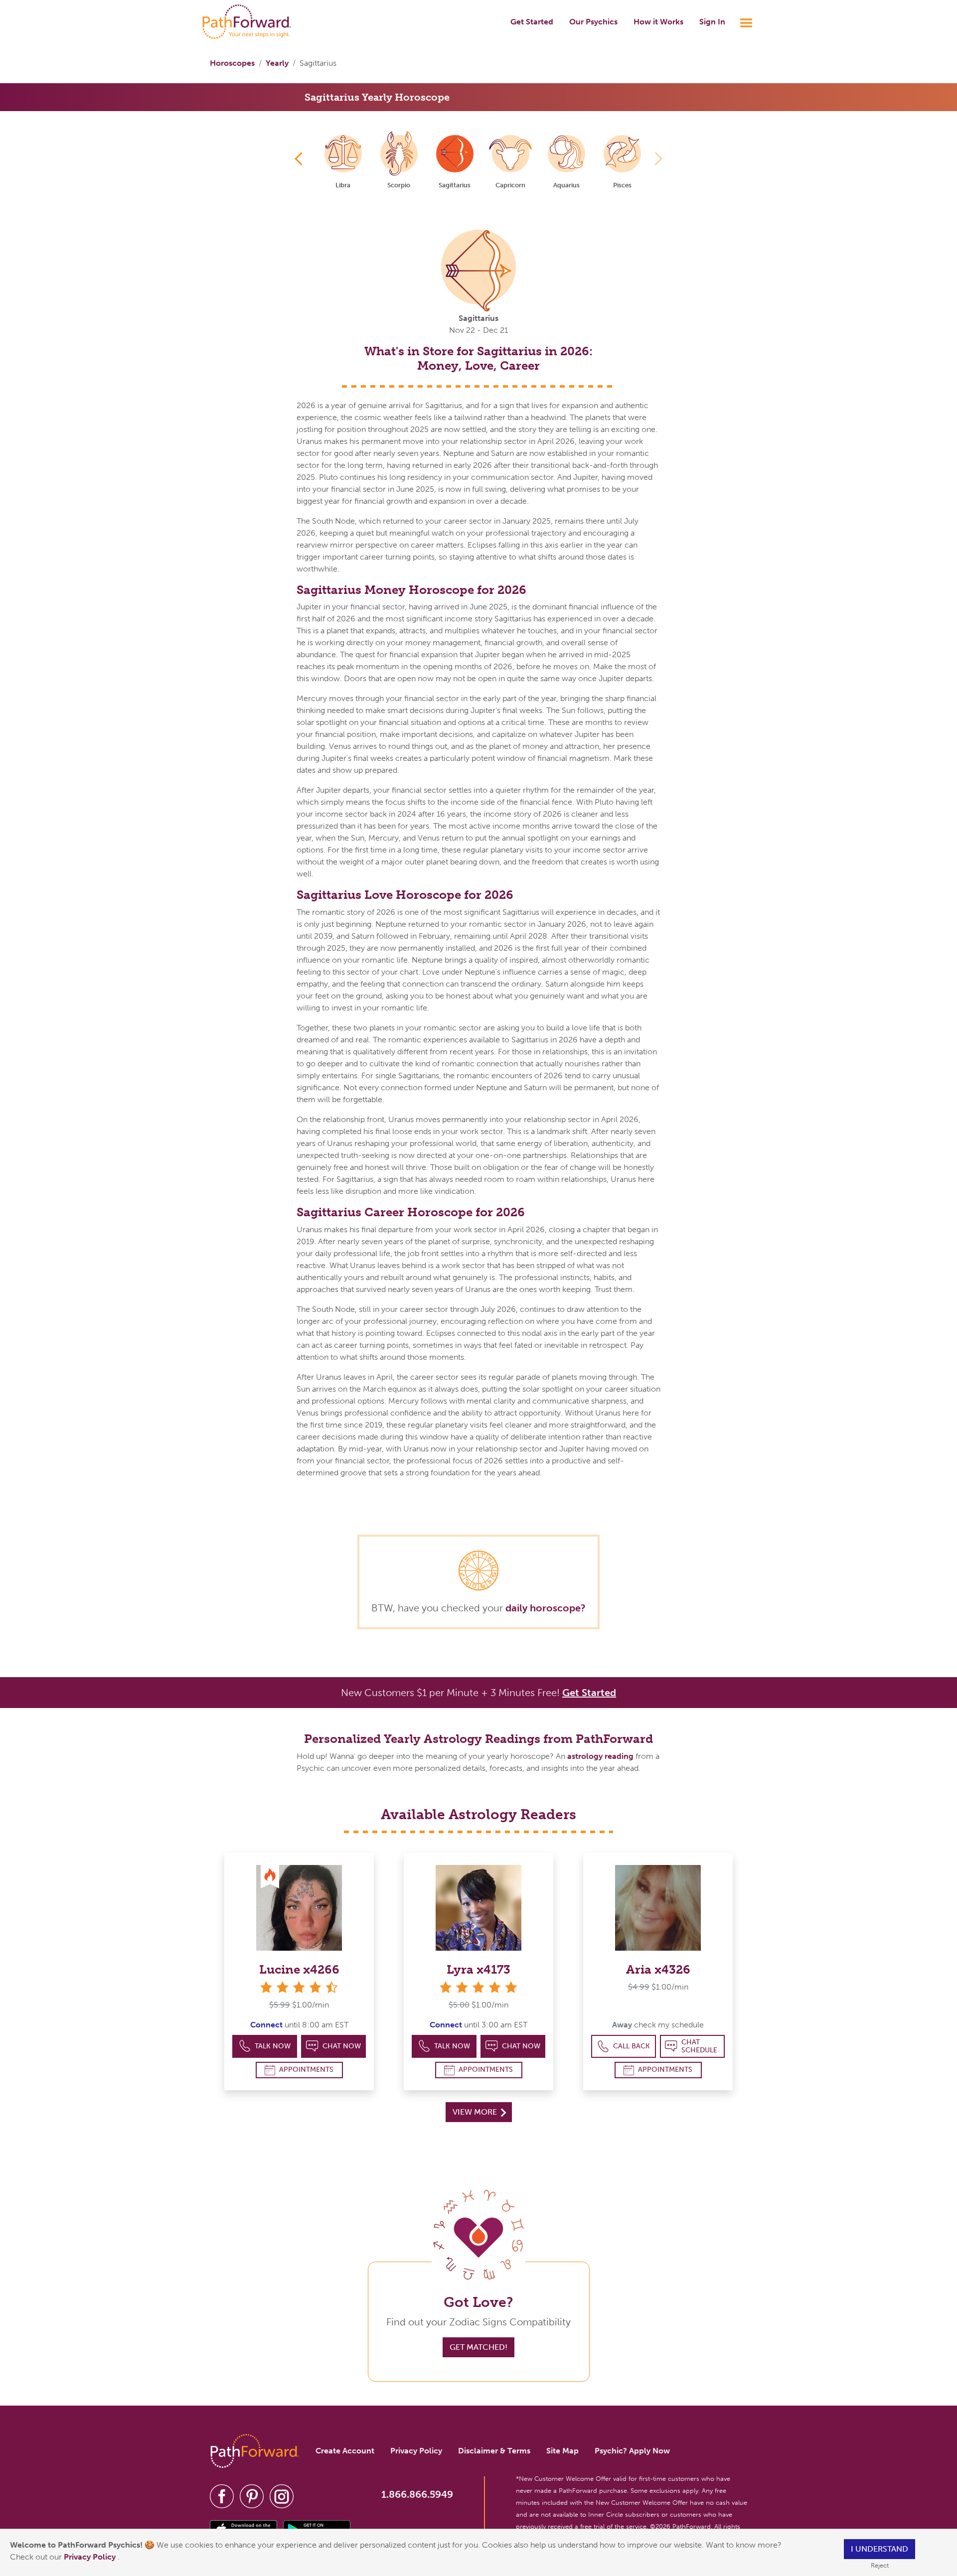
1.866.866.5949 (417, 2494)
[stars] (478, 1987)
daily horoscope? (546, 1608)
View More (476, 2112)
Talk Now (273, 2046)
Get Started (532, 22)
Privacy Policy (91, 2557)
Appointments (306, 2070)
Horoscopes (232, 63)
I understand (879, 2549)
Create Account (345, 2451)
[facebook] (222, 2496)
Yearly (277, 63)
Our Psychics (593, 22)
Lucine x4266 (299, 1969)
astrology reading (600, 1756)
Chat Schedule (699, 2046)
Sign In (712, 22)
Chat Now (342, 2046)
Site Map (562, 2451)
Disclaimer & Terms (494, 2451)
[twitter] (252, 2496)
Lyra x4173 (478, 1969)
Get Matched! (478, 2347)
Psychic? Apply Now (632, 2451)
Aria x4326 (658, 1969)
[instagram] (282, 2496)
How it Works (658, 22)
